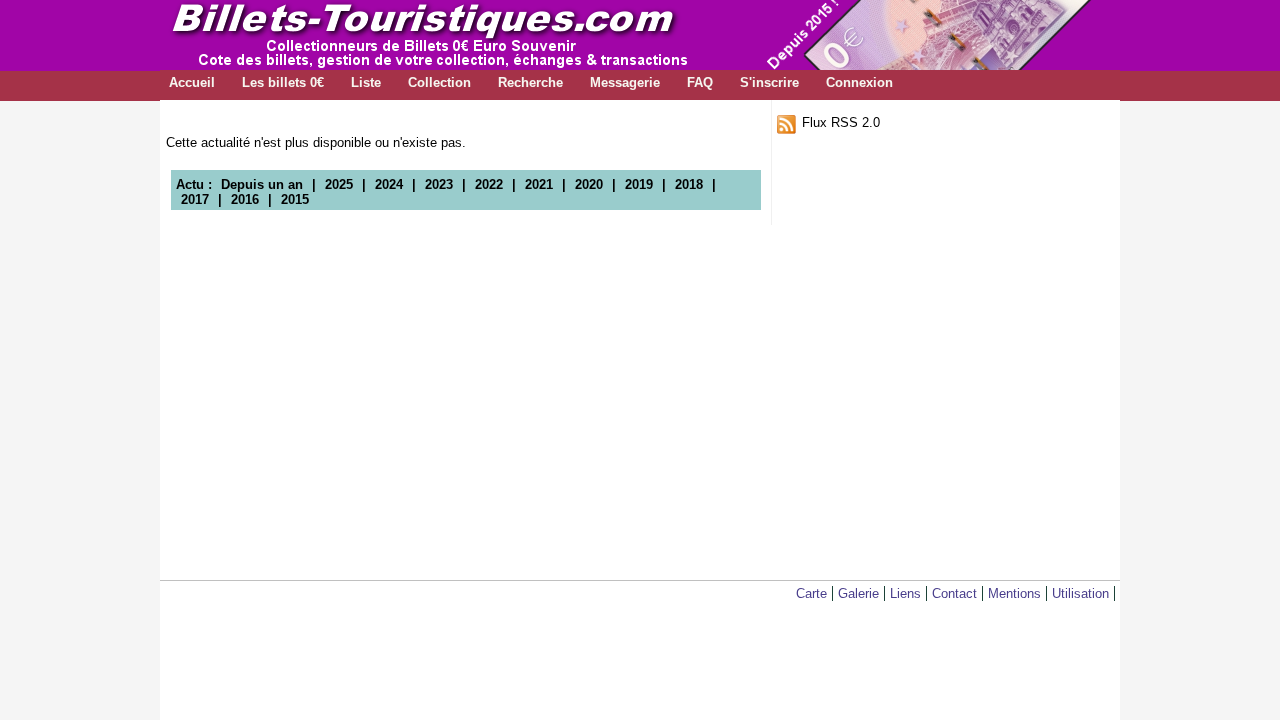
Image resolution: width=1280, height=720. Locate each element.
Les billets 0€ (283, 82)
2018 (689, 184)
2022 (489, 184)
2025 (339, 184)
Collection (439, 82)
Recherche (530, 82)
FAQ (700, 82)
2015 (295, 199)
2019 (639, 184)
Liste (366, 82)
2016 (245, 199)
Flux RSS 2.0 (841, 122)
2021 (539, 184)
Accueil (192, 82)
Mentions (1014, 593)
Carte (811, 593)
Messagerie (625, 82)
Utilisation (1080, 593)
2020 (589, 184)
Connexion (859, 82)
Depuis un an (262, 184)
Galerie (858, 593)
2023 (439, 184)
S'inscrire (769, 82)
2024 (389, 184)
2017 (195, 199)
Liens (905, 593)
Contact (954, 593)
